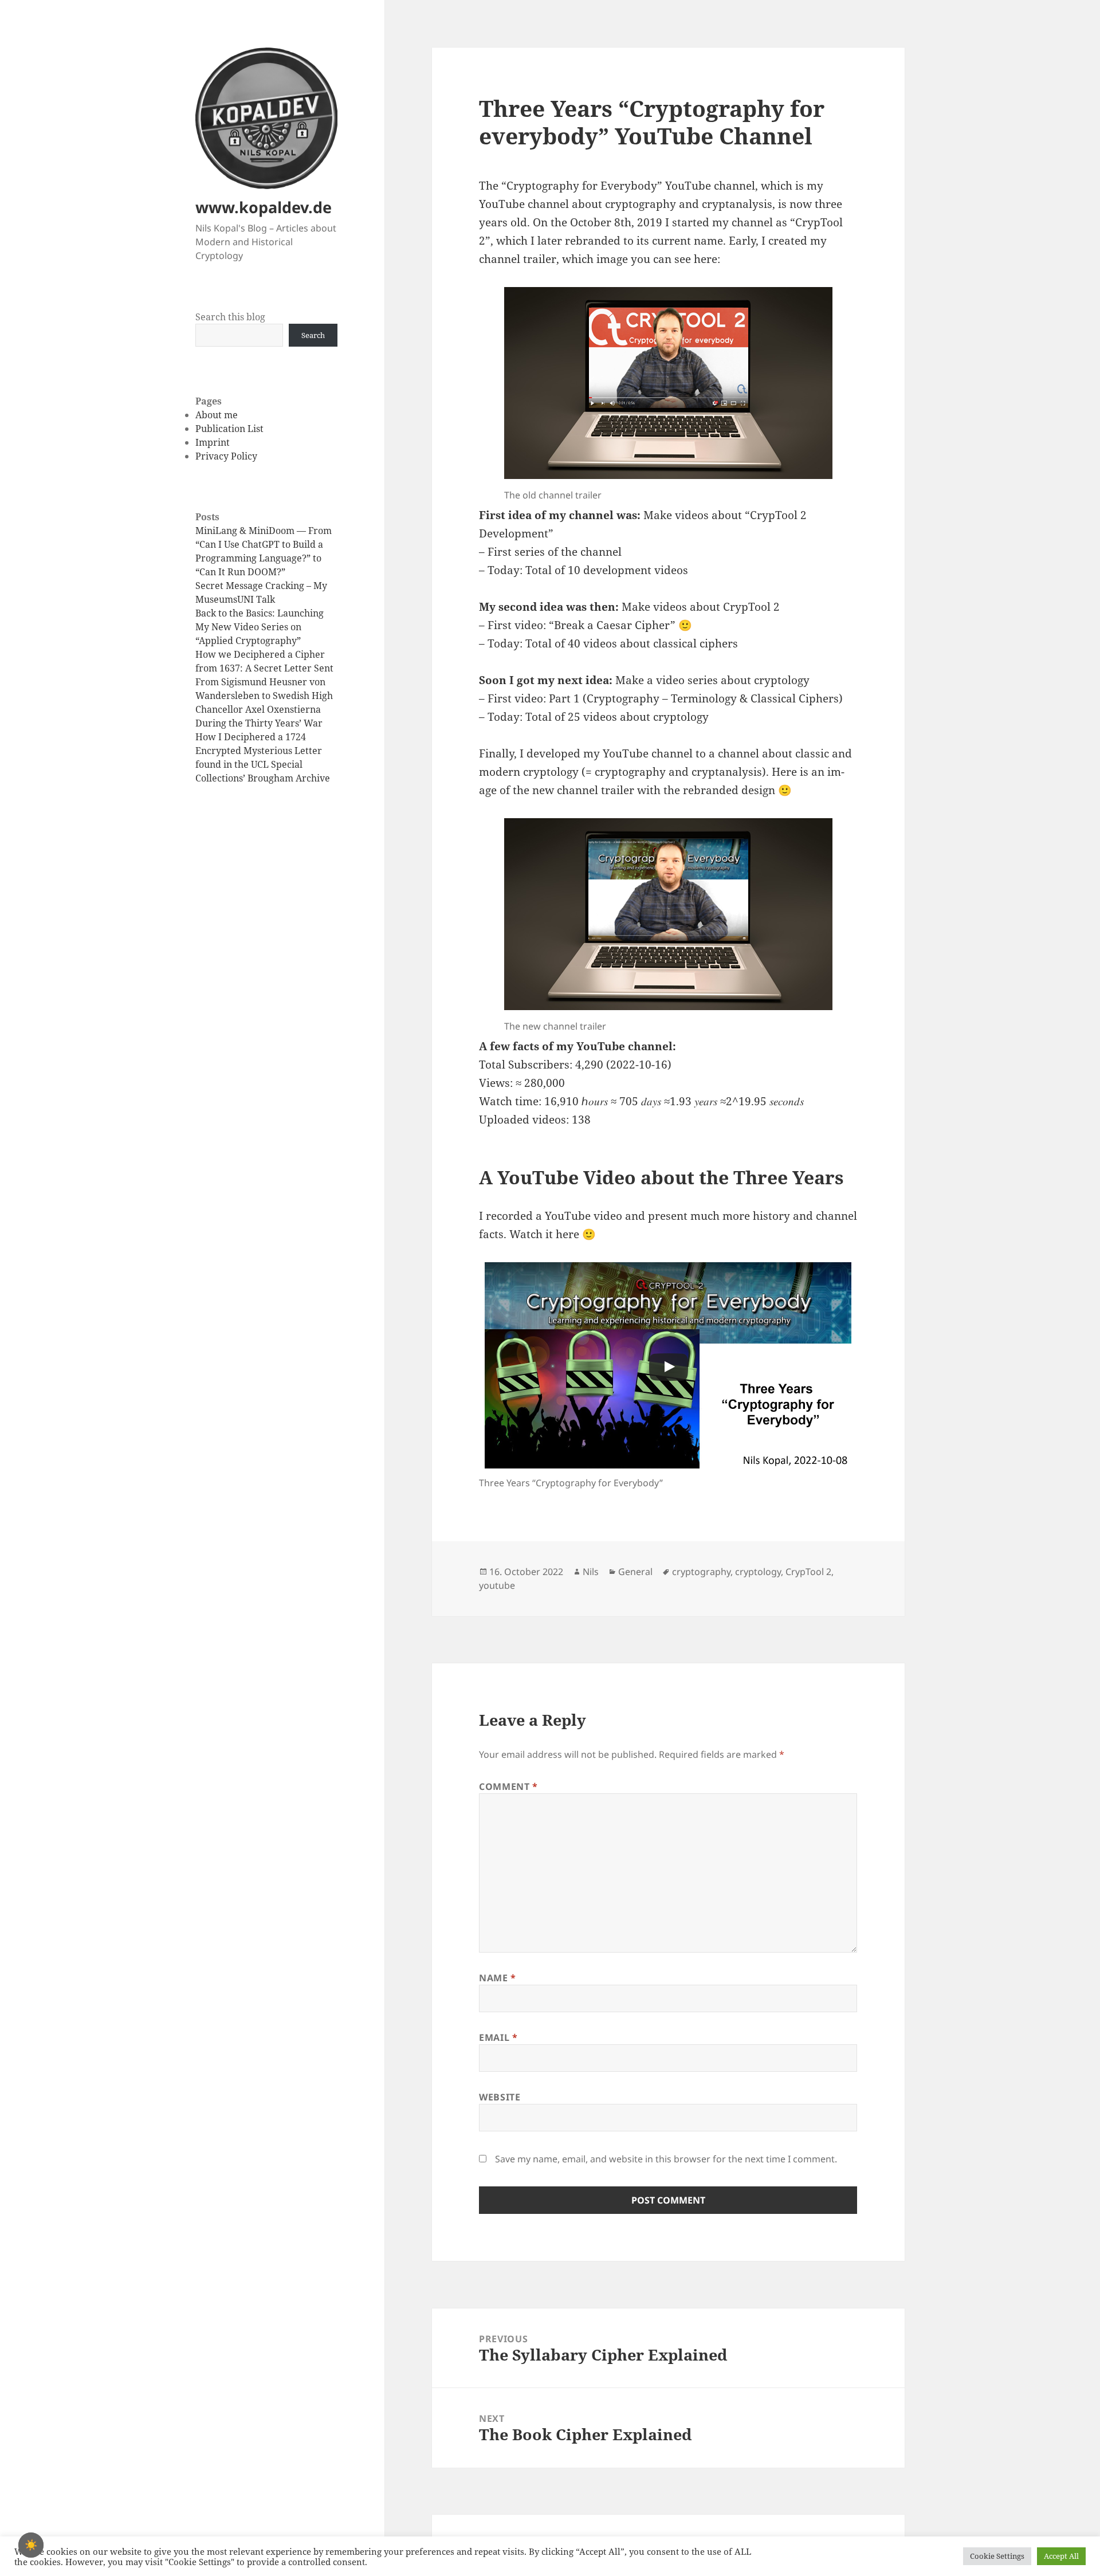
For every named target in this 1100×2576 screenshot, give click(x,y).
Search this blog (230, 317)
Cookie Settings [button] (997, 2556)
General (635, 1572)
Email (498, 2037)
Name (498, 1978)
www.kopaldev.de (264, 207)
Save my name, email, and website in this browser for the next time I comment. (666, 2159)
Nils (591, 1572)
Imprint (213, 442)
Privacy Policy (226, 456)
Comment (508, 1786)
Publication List (229, 429)
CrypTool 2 (808, 1572)
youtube (497, 1585)
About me (217, 415)
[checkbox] (31, 2545)
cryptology (758, 1572)
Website (500, 2097)
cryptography (701, 1572)
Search (313, 335)
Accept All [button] (1061, 2556)
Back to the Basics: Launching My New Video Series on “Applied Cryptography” (260, 627)
